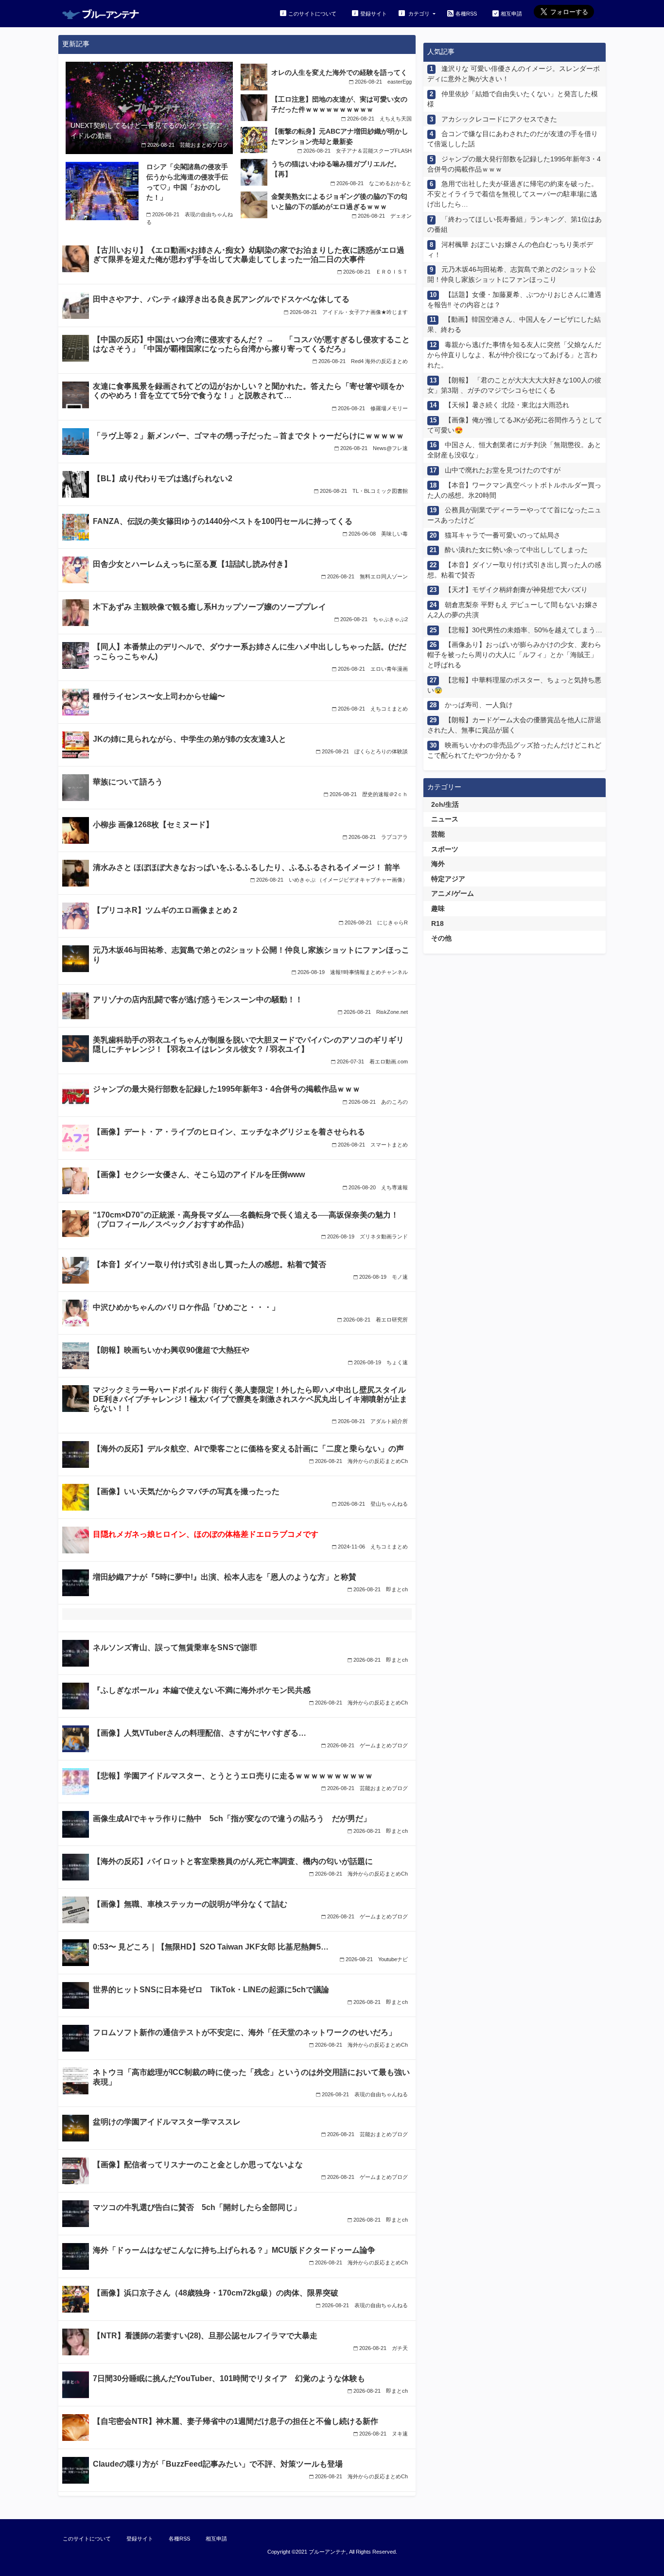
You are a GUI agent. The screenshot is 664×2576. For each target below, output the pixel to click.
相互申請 (511, 14)
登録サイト (374, 14)
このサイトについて (312, 14)
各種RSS (466, 14)
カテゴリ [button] (419, 14)
